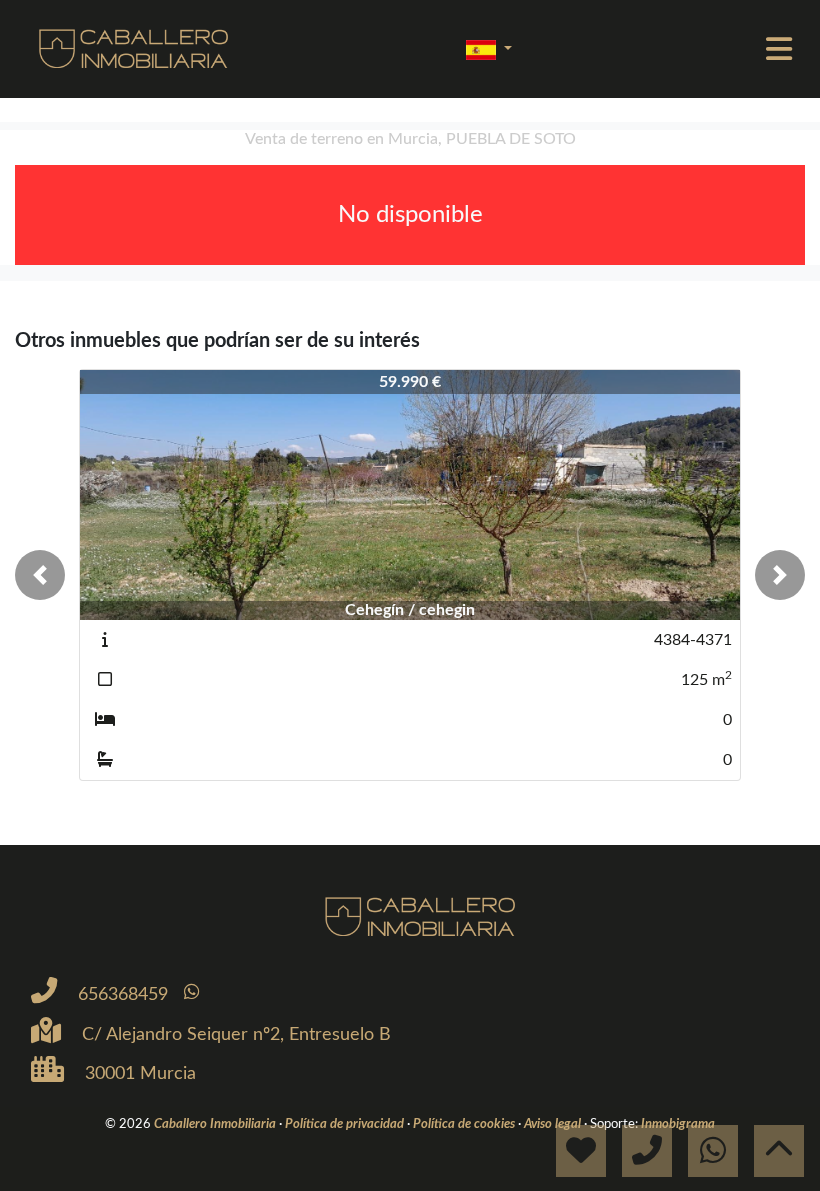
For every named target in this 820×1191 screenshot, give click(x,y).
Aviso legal (554, 1124)
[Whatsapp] (191, 992)
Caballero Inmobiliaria (216, 1124)
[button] (40, 575)
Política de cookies (465, 1124)
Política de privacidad (346, 1124)
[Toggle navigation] (779, 49)
